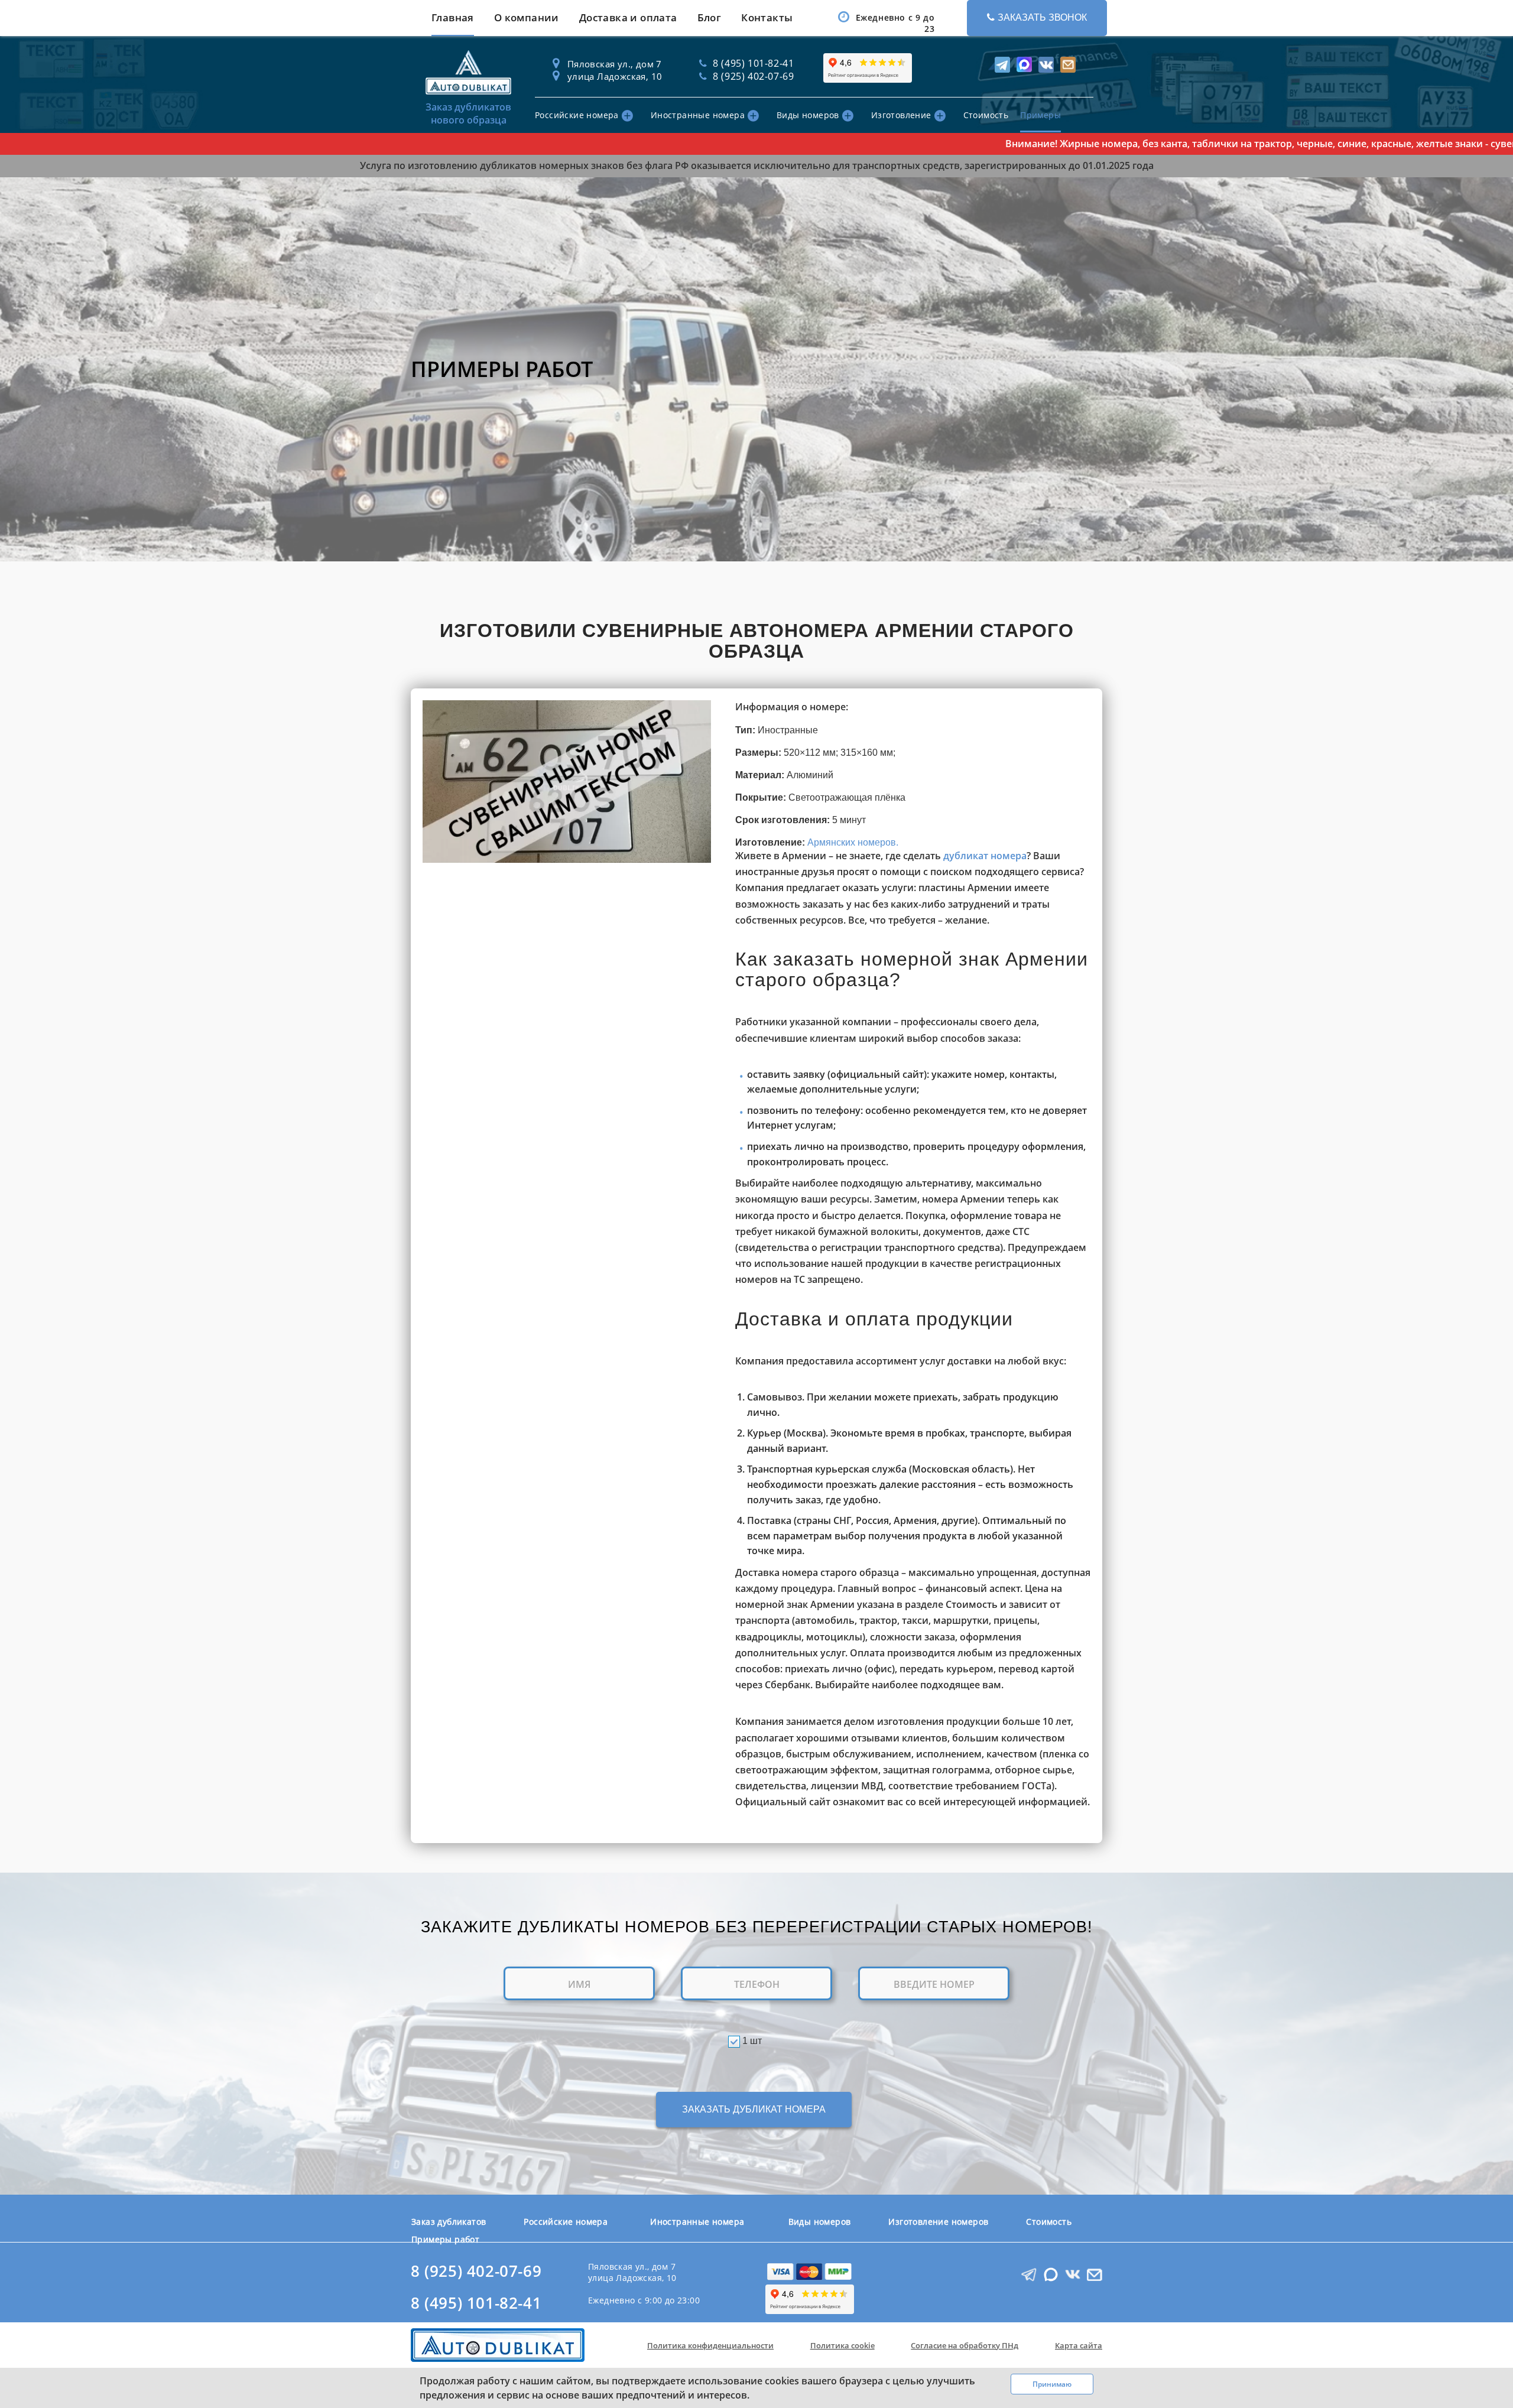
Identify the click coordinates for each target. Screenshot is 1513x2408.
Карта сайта (1079, 2345)
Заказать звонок (1042, 17)
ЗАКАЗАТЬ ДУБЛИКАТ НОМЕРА (754, 2109)
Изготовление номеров (938, 2222)
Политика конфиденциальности (710, 2345)
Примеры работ (445, 2239)
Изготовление (901, 115)
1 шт (752, 2041)
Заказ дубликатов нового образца (468, 113)
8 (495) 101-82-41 (476, 2303)
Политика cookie (842, 2345)
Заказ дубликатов (449, 2222)
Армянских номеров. (853, 842)
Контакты (767, 17)
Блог (710, 17)
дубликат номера (985, 856)
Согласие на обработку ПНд (965, 2345)
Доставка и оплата (628, 17)
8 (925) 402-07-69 (476, 2271)
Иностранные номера (698, 115)
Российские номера (577, 115)
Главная (453, 17)
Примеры (1040, 115)
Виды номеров (808, 115)
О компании (527, 17)
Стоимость (986, 115)
